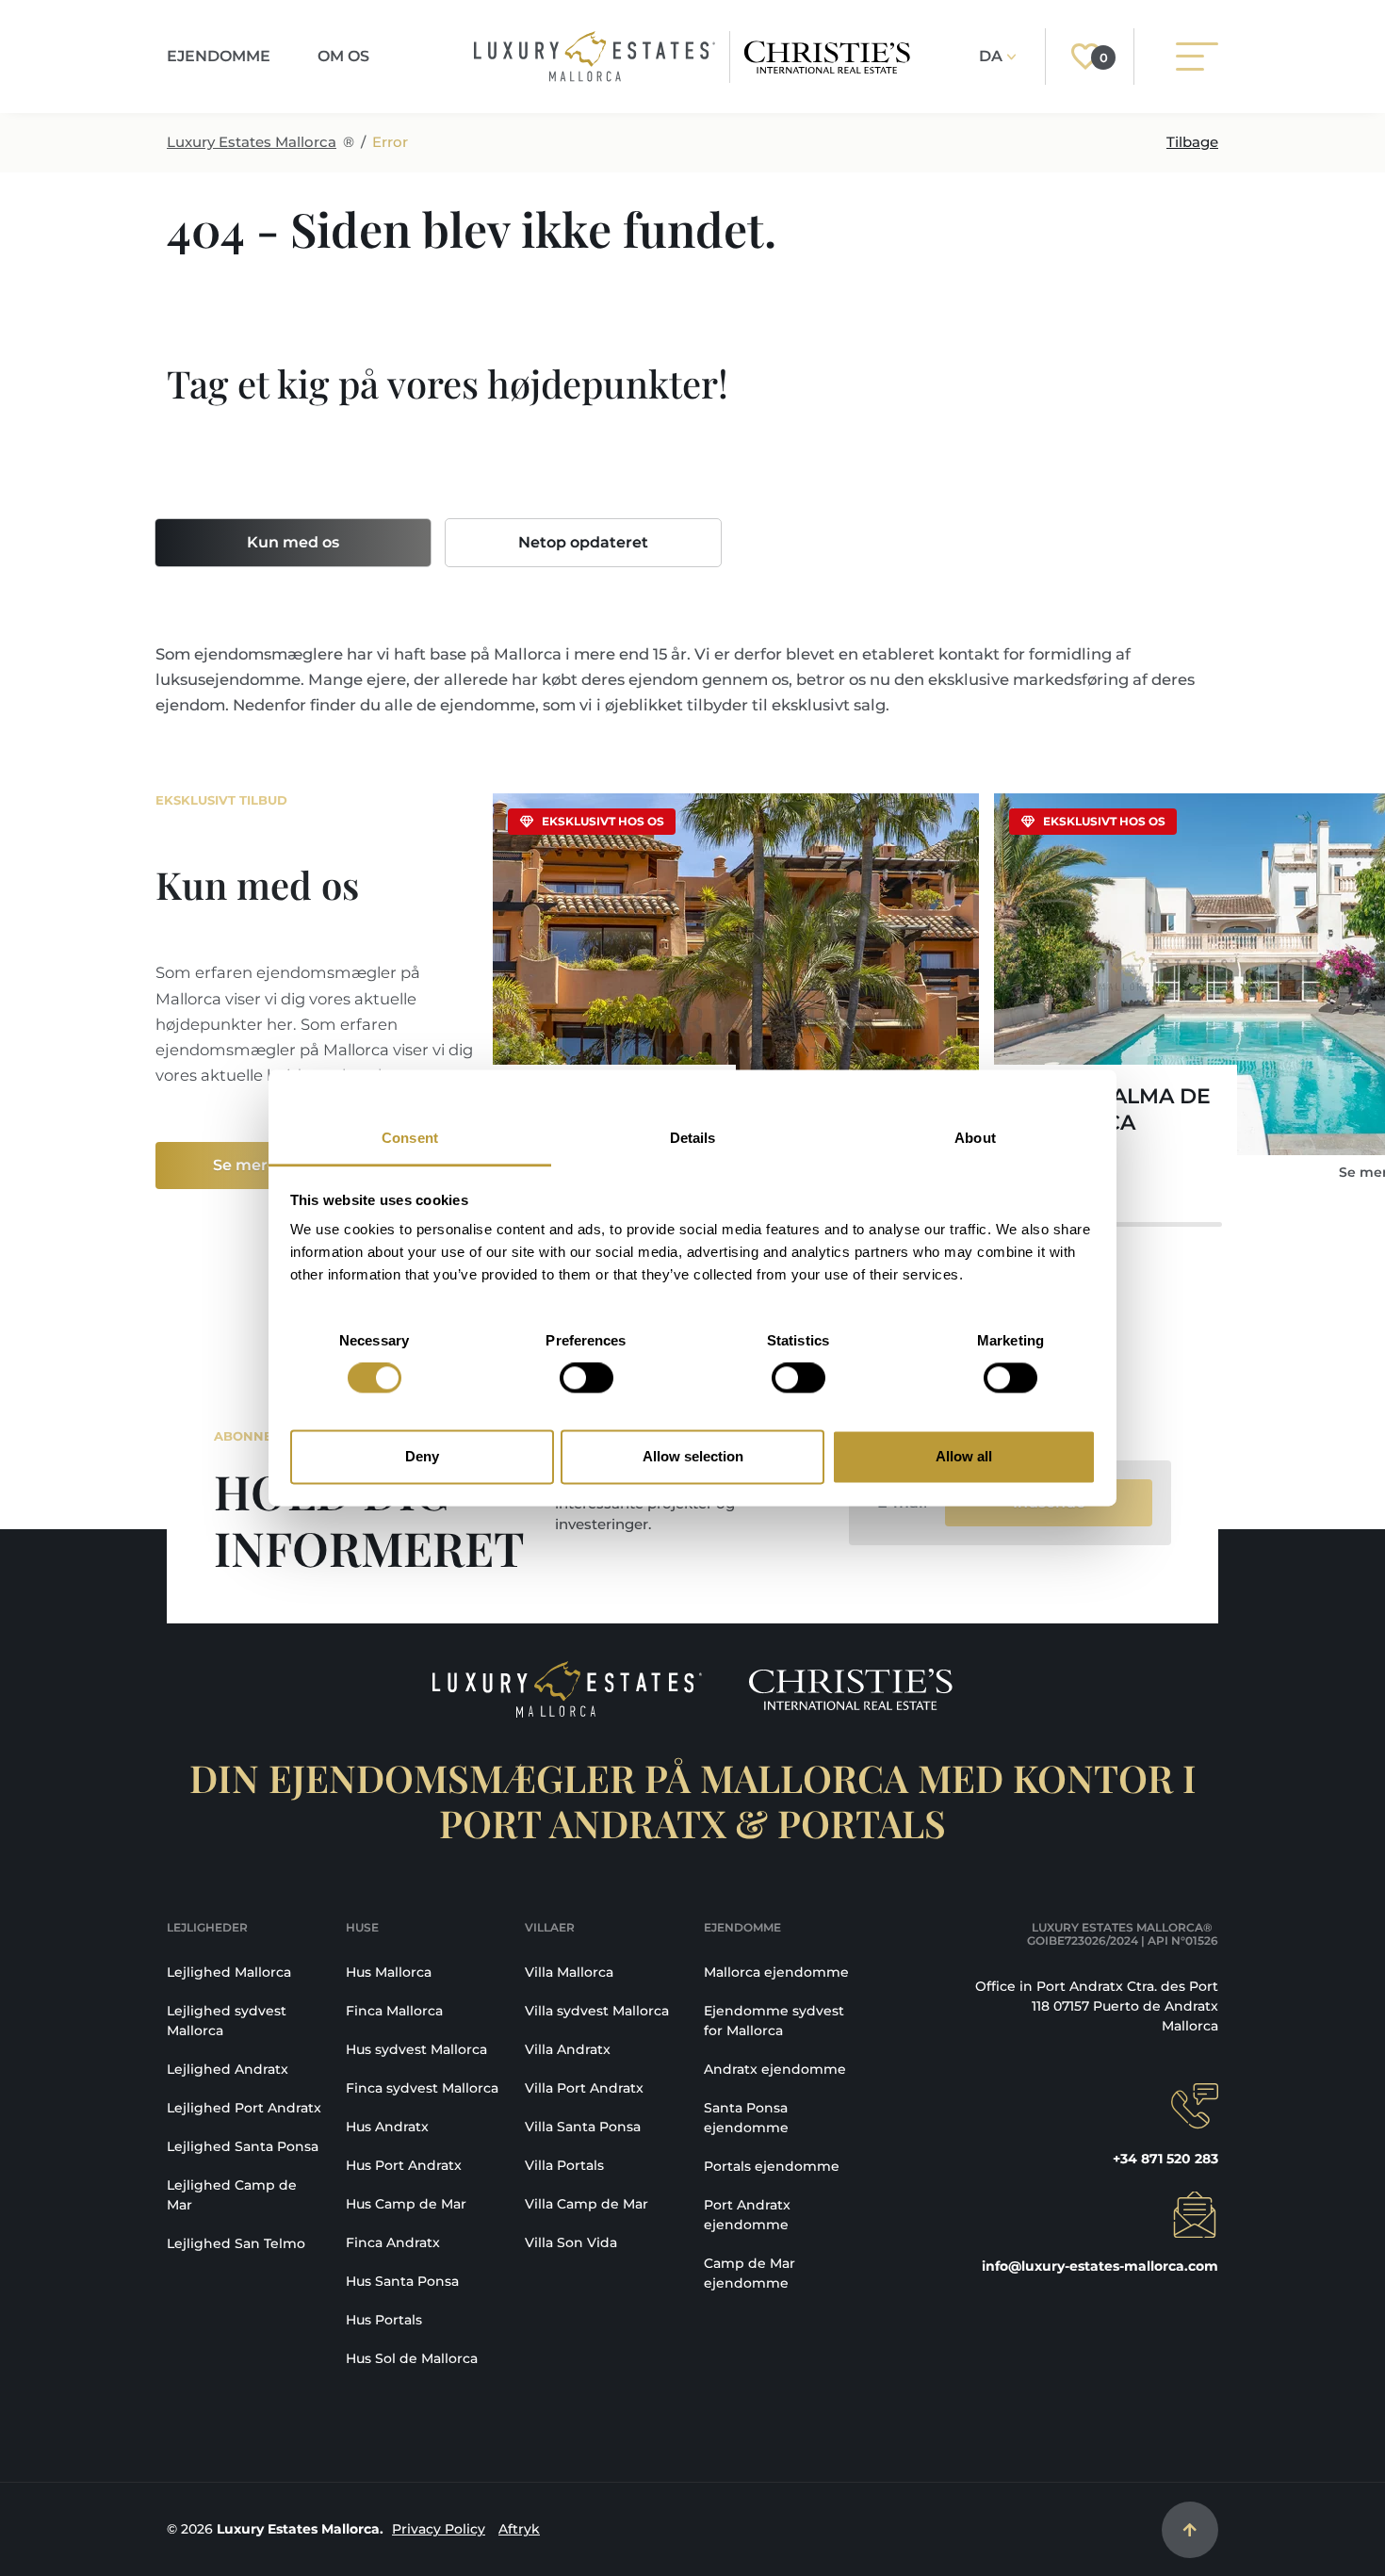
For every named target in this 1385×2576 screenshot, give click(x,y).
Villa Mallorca (569, 1972)
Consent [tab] (410, 1138)
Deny (422, 1456)
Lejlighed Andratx (228, 2069)
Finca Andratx (393, 2242)
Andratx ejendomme (775, 2069)
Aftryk (519, 2529)
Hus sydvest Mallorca (416, 2049)
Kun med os (293, 542)
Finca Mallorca (394, 2011)
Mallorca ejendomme (776, 1972)
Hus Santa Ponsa (402, 2281)
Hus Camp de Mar (406, 2204)
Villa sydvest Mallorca (597, 2011)
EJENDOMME (219, 56)
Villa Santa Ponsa (583, 2127)
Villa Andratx (568, 2049)
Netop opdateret (583, 542)
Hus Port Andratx (404, 2165)
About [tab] (975, 1138)
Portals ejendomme (772, 2166)
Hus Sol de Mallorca (412, 2358)
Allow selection (693, 1456)
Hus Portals (384, 2320)
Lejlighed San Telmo (236, 2243)
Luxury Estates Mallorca (252, 142)
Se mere (245, 1165)
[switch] (587, 1378)
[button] (1192, 999)
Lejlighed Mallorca (229, 1972)
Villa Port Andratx (584, 2088)
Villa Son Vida (571, 2242)
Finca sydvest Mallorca (422, 2088)
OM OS (343, 56)
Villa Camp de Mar (587, 2204)
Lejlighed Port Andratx (244, 2108)
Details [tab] (693, 1138)
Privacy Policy (439, 2529)
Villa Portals (564, 2165)
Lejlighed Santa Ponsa (243, 2146)
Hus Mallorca (389, 1972)
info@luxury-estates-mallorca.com (1100, 2266)
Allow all (964, 1456)
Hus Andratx (387, 2127)
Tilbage (1192, 142)
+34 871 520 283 (1165, 2159)
